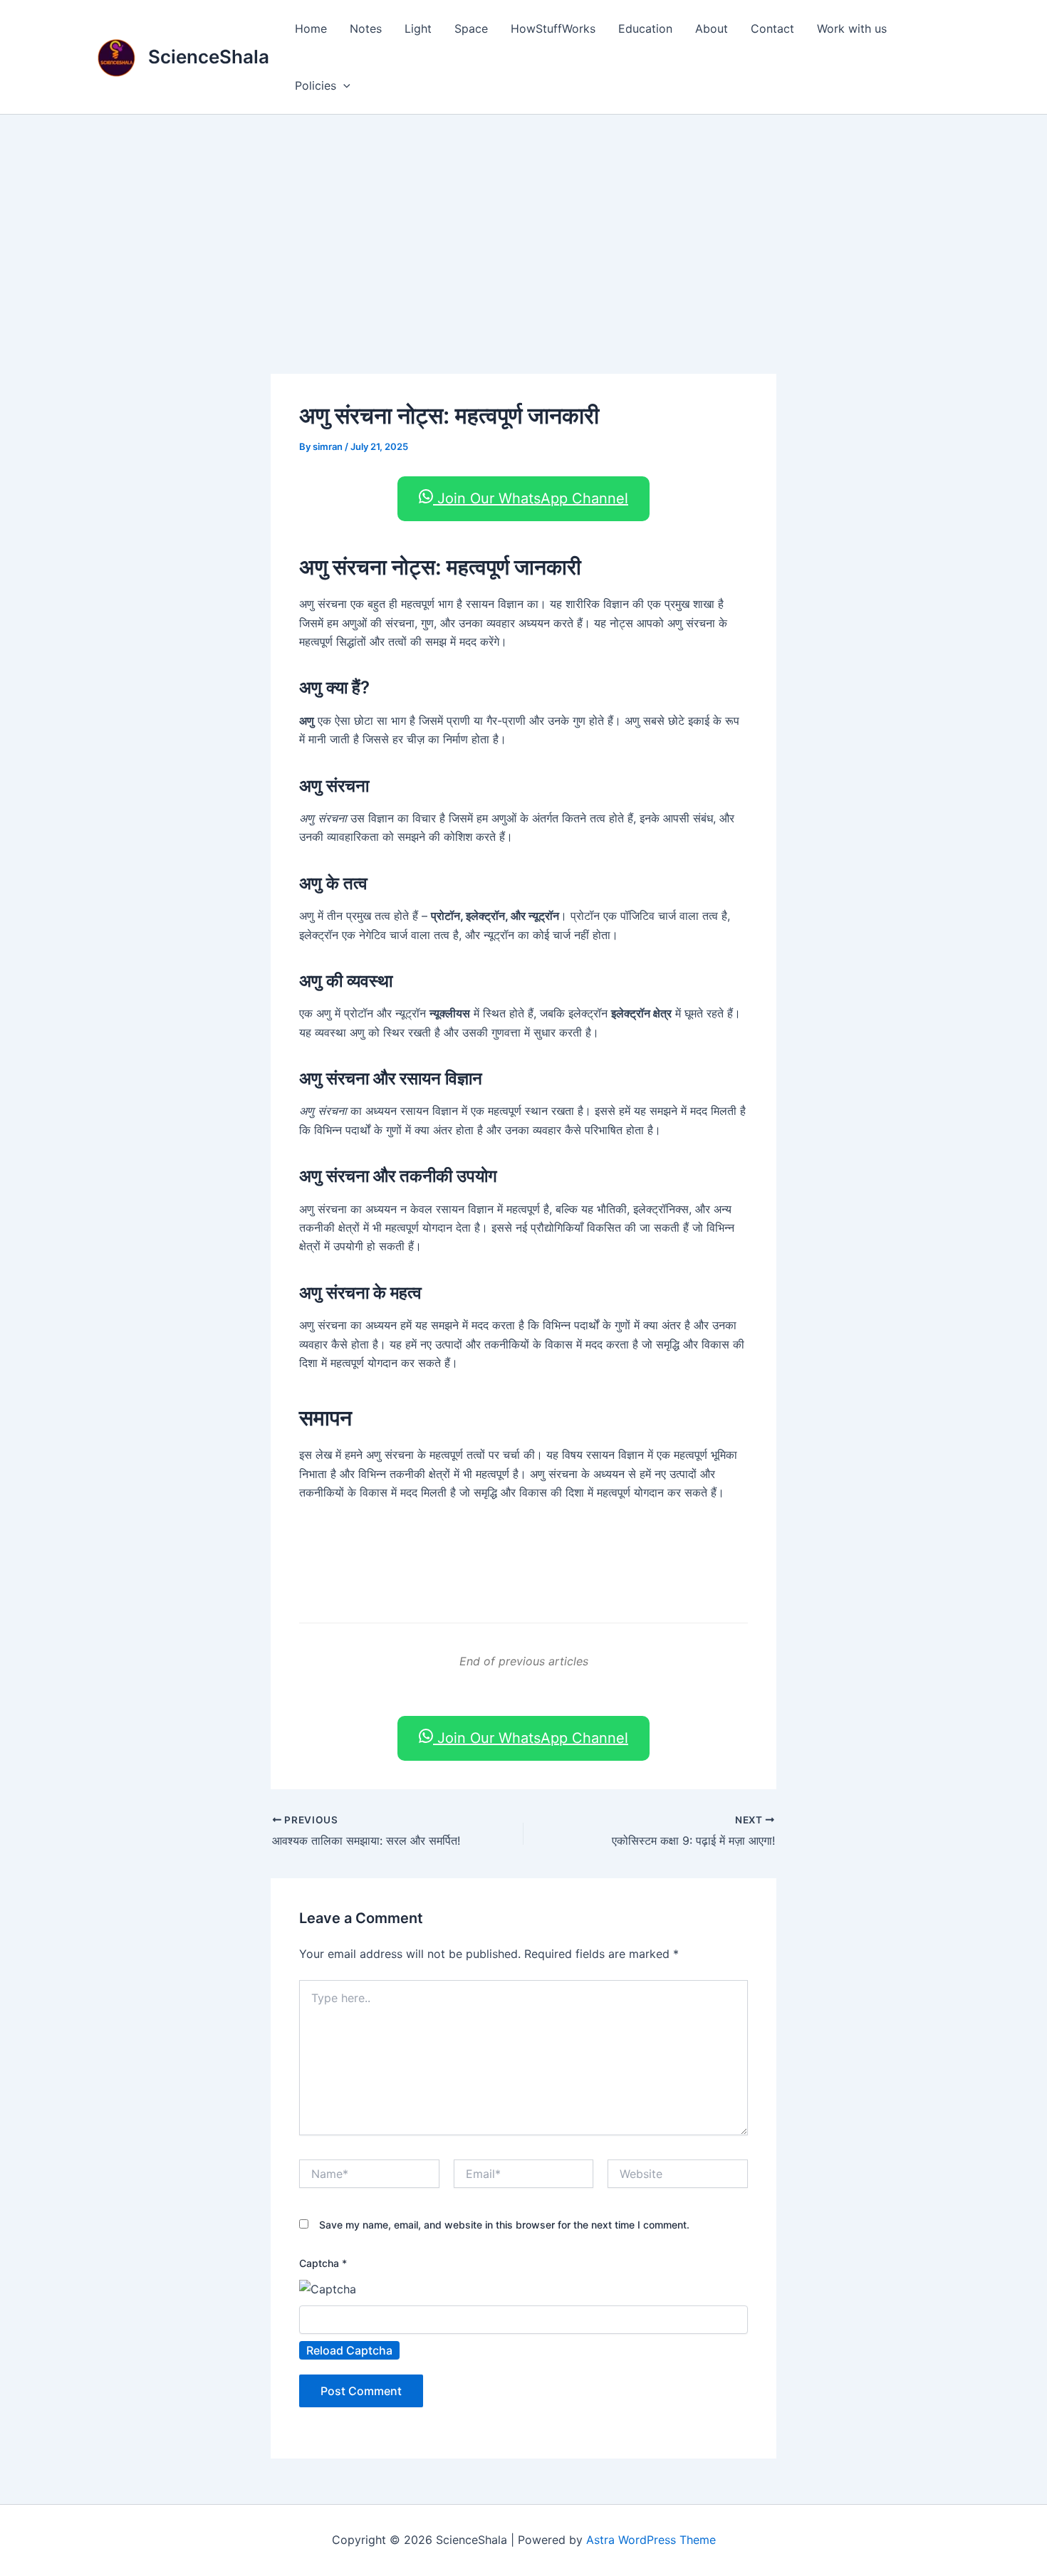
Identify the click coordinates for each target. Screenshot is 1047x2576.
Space (471, 28)
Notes (366, 28)
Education (645, 28)
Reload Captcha (349, 2350)
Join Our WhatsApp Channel (531, 498)
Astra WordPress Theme (651, 2540)
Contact (772, 28)
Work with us (852, 28)
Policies (316, 85)
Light (418, 28)
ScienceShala (209, 57)
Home (311, 28)
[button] (343, 85)
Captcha (323, 2263)
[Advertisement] (523, 221)
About (712, 28)
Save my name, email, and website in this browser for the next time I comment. (504, 2225)
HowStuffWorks (553, 28)
